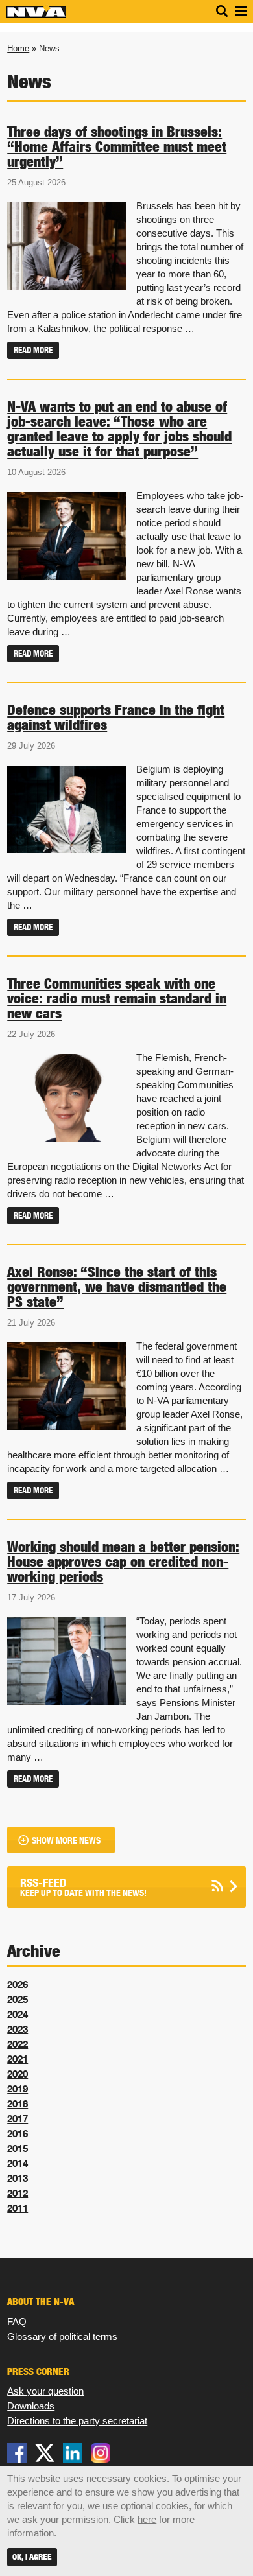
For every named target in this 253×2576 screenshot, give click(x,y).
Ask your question (45, 2391)
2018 (18, 2103)
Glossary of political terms (62, 2336)
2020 (18, 2074)
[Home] (36, 15)
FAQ (17, 2322)
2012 (18, 2193)
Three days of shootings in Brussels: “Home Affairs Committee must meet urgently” (117, 146)
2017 (18, 2118)
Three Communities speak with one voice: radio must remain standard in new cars (117, 998)
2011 (18, 2208)
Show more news (66, 1841)
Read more (33, 350)
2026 (18, 1984)
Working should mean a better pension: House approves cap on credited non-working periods (123, 1562)
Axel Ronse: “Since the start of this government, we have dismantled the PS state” (117, 1287)
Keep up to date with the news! (83, 1887)
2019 (18, 2089)
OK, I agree (32, 2557)
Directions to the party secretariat (77, 2421)
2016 (18, 2133)
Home (18, 48)
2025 (18, 1999)
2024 (18, 2014)
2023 (18, 2029)
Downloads (31, 2406)
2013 (18, 2178)
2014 (18, 2163)
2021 (18, 2059)
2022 (18, 2044)
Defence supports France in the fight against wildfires (116, 717)
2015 (18, 2148)
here (147, 2519)
